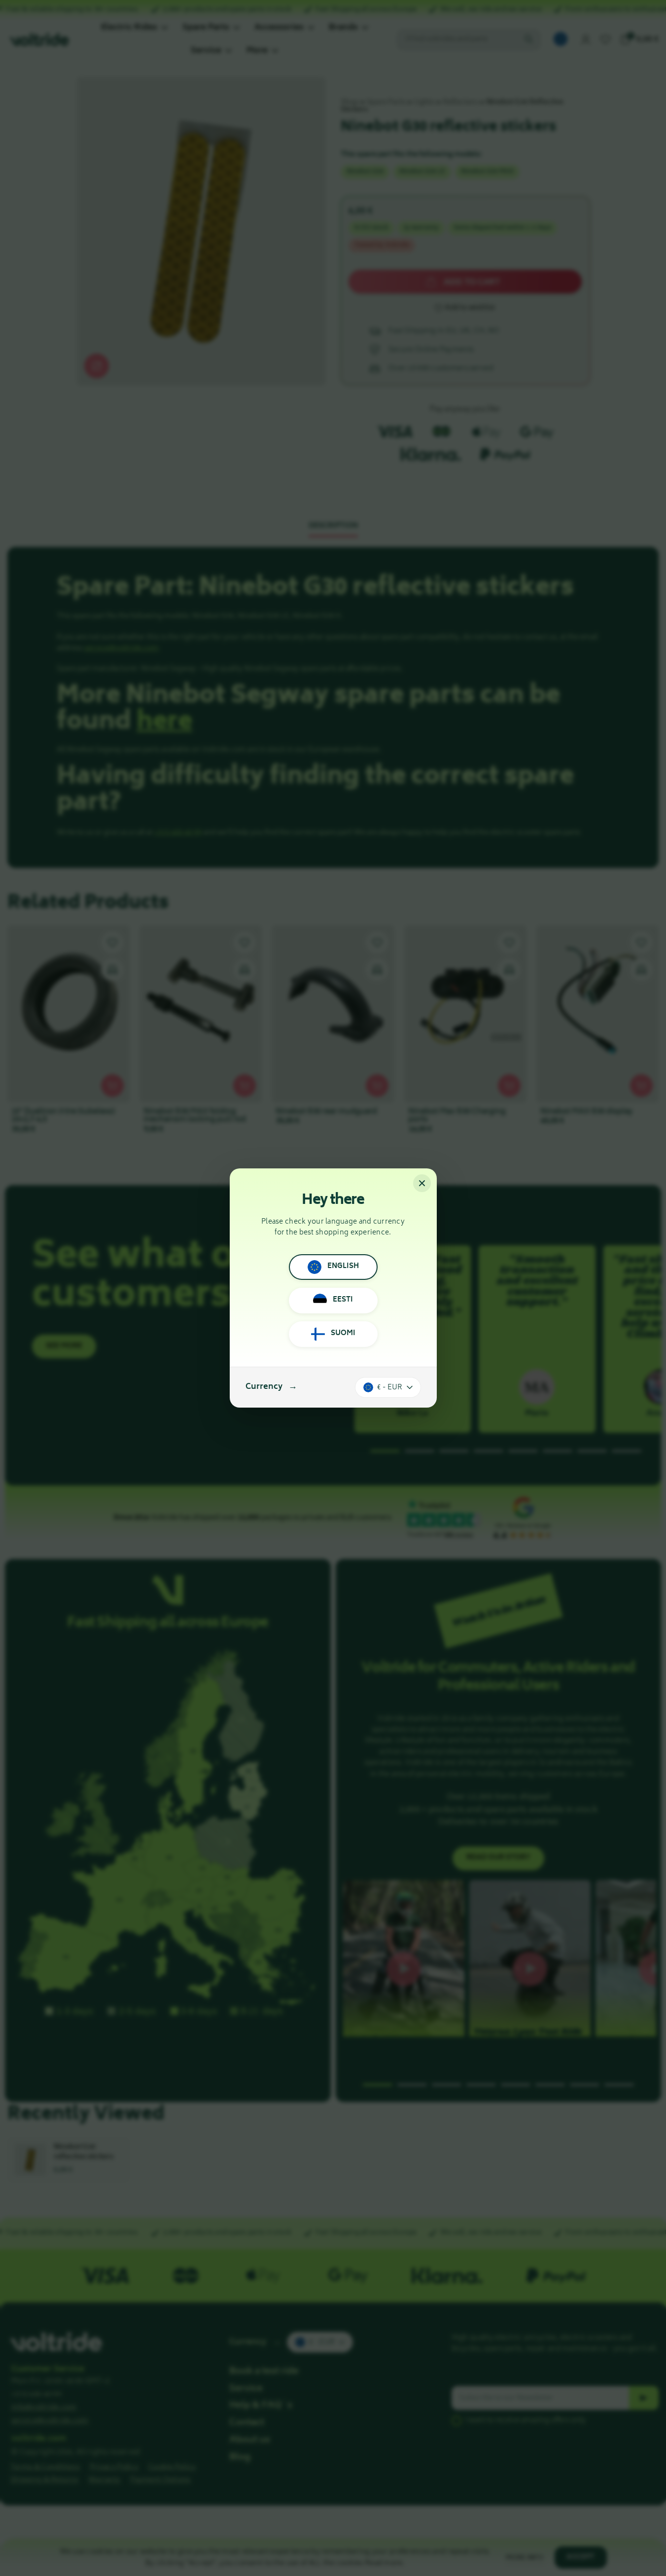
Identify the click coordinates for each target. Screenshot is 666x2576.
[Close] (422, 1183)
